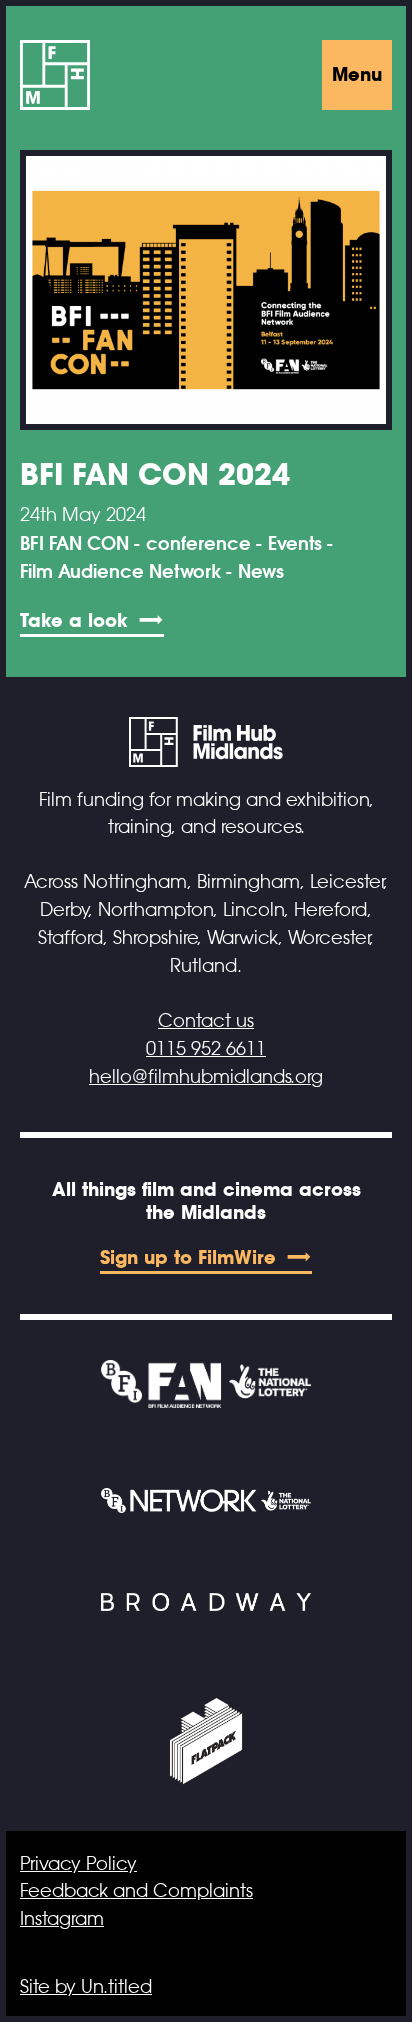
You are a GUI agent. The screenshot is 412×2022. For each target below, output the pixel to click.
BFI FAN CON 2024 (155, 474)
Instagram (62, 1919)
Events (295, 544)
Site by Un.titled (86, 1987)
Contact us (206, 1021)
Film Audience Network (120, 572)
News (261, 572)
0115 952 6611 (206, 1049)
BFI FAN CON (74, 544)
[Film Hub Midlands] (55, 75)
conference (198, 544)
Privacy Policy (78, 1864)
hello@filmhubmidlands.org (206, 1077)
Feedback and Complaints (136, 1891)
